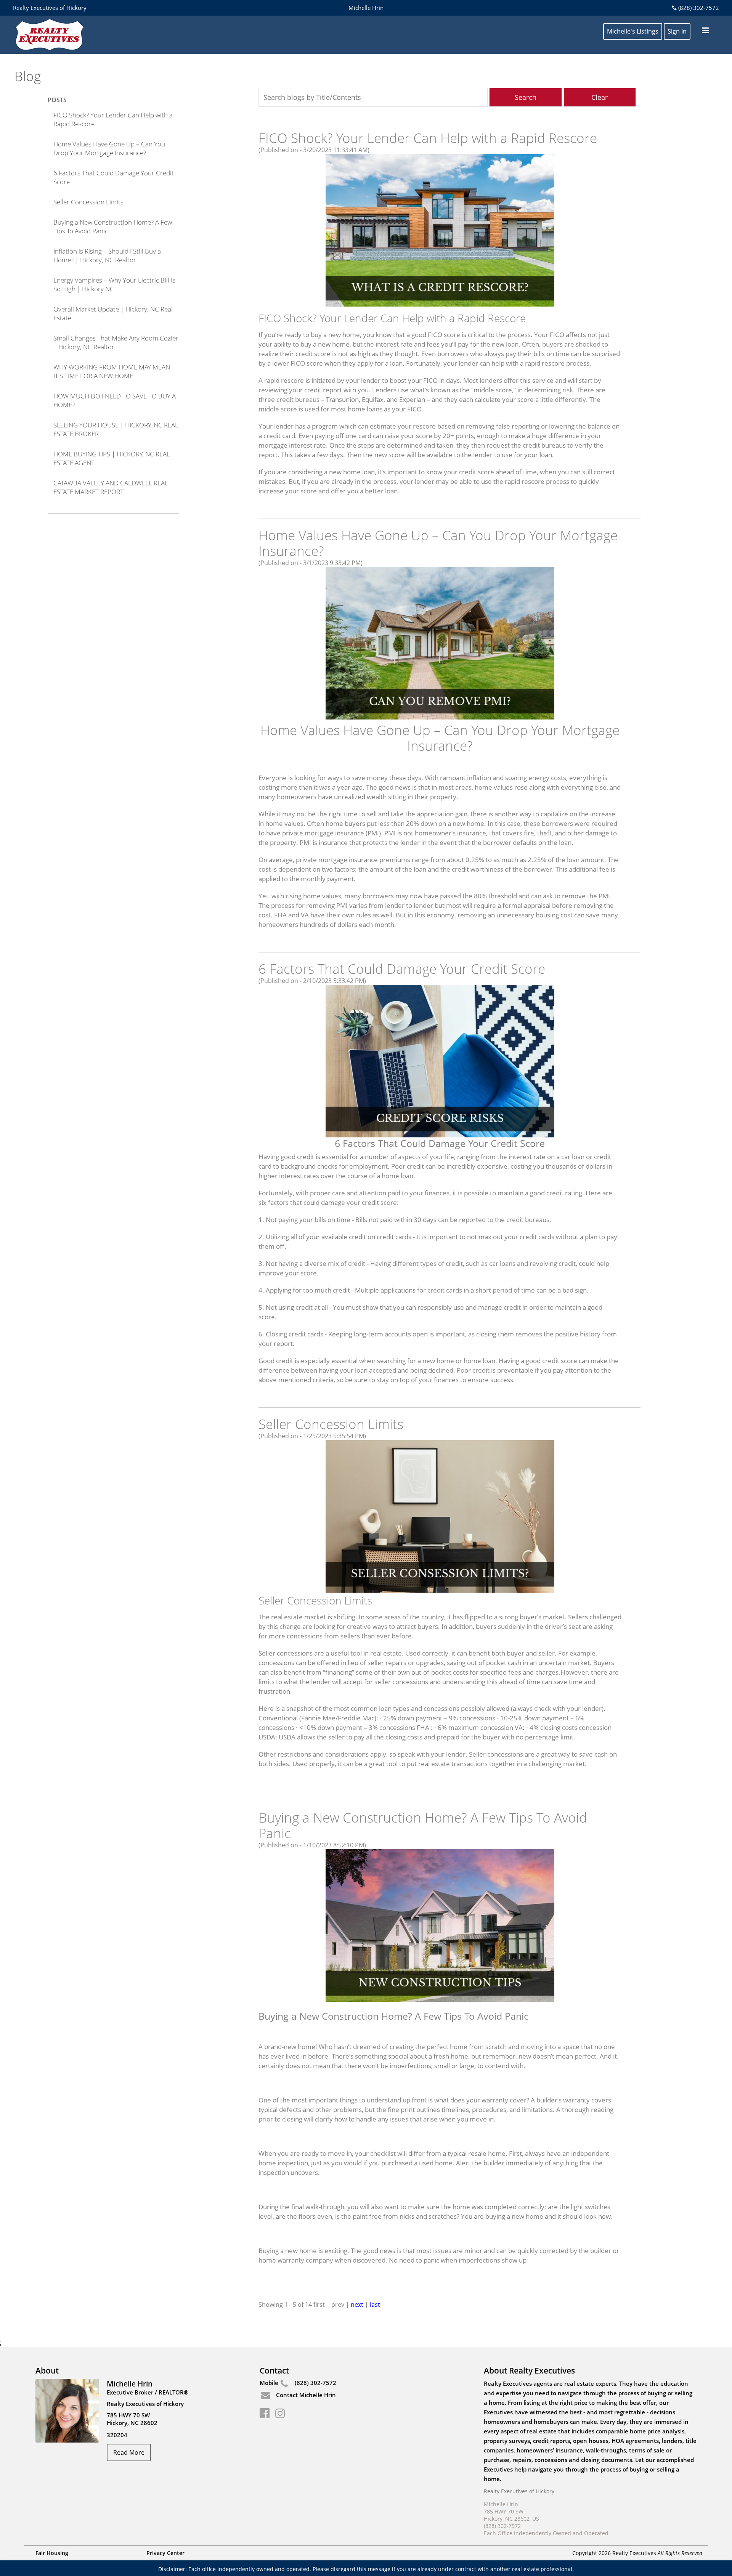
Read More (129, 2452)
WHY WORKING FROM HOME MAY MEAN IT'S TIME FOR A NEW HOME (112, 371)
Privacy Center (165, 2553)
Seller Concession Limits (88, 202)
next (357, 2305)
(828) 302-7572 (698, 8)
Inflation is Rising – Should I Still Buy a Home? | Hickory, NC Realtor (107, 255)
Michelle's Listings (633, 31)
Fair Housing (52, 2553)
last (375, 2305)
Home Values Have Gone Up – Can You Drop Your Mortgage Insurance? (109, 148)
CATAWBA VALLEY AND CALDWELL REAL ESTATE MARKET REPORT (111, 487)
